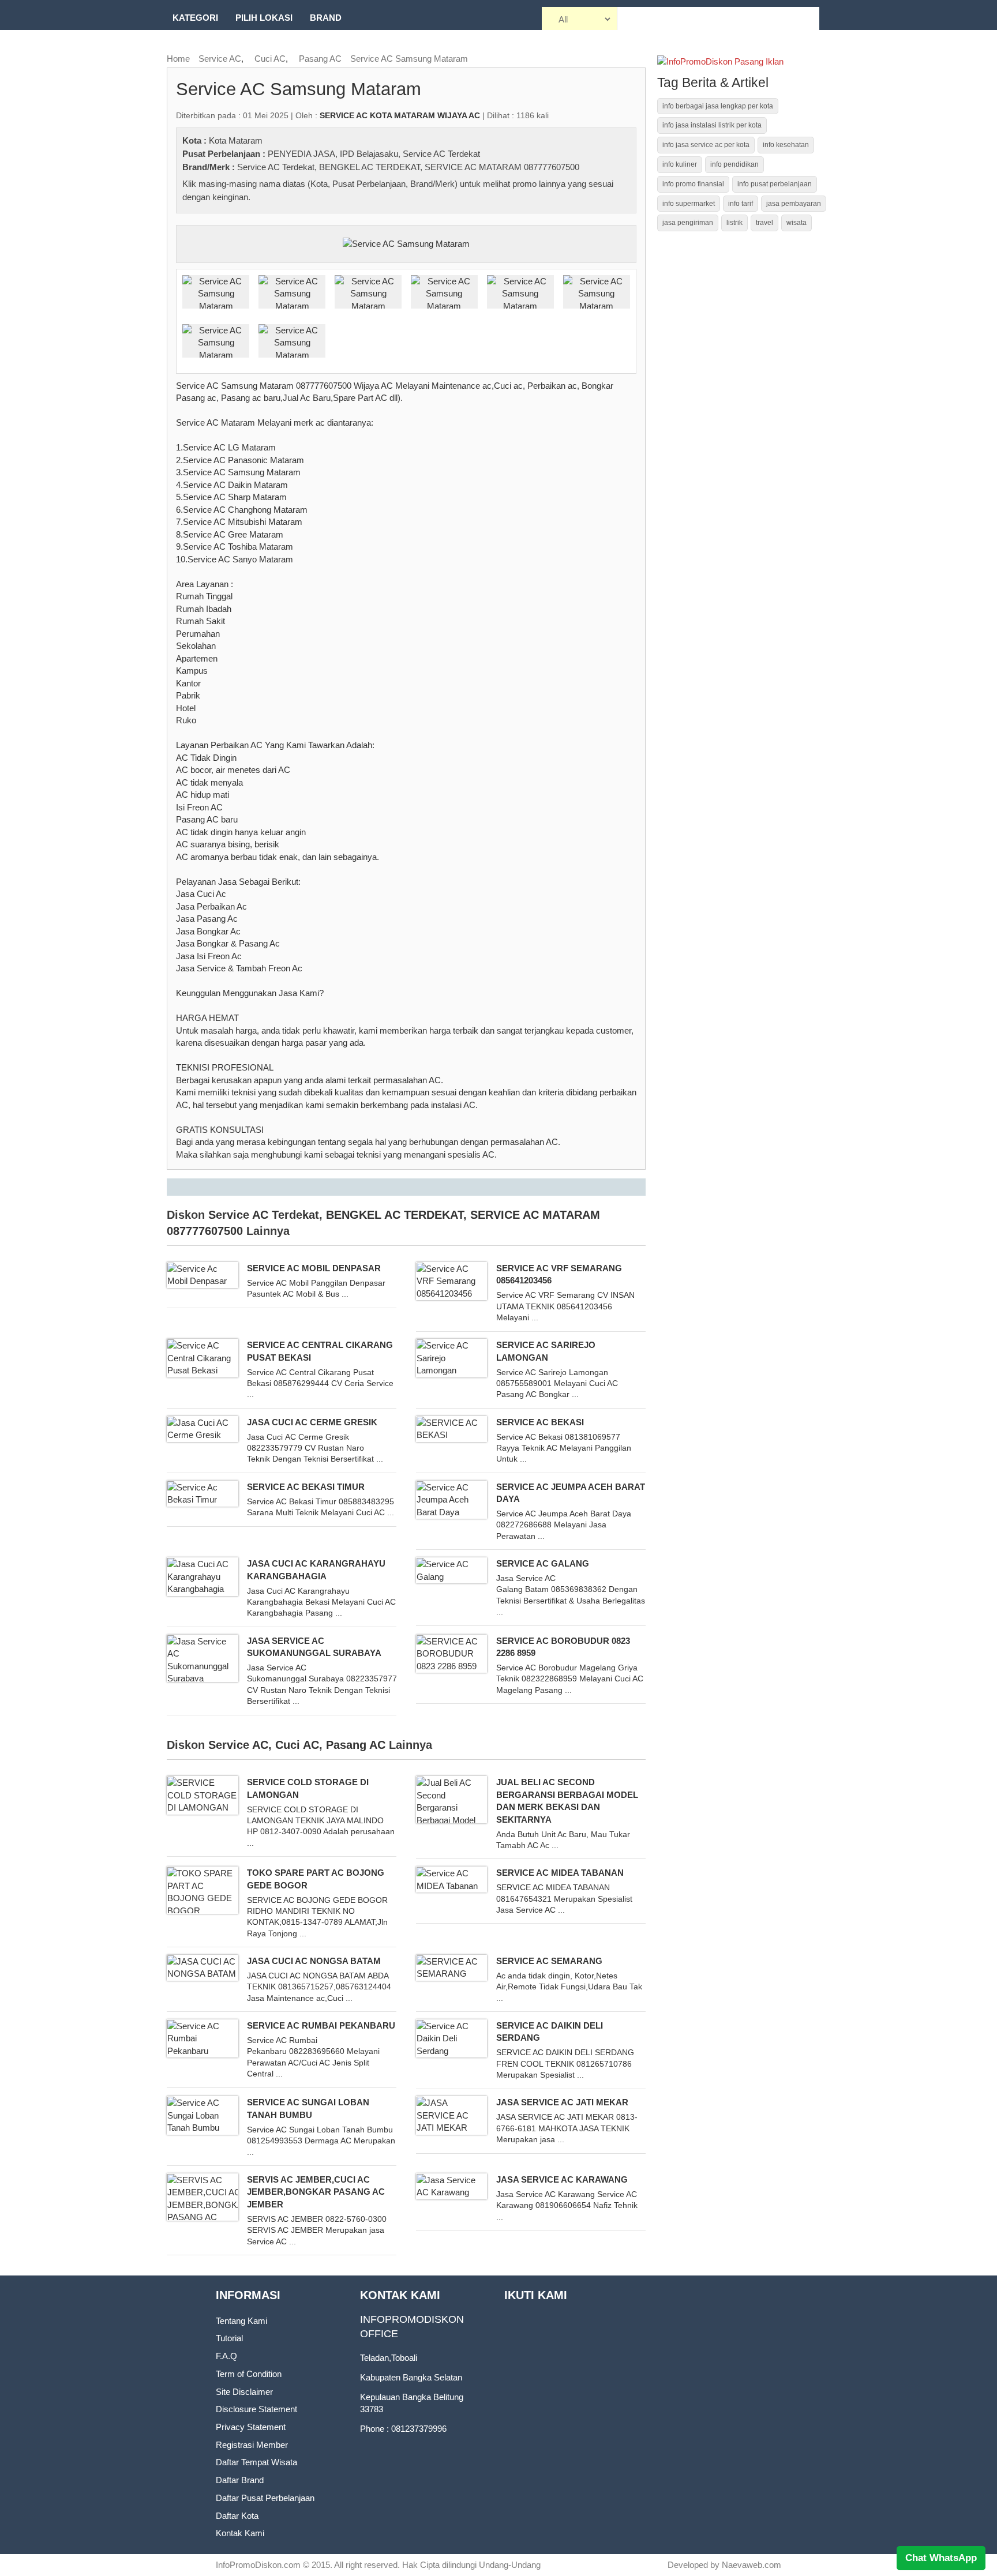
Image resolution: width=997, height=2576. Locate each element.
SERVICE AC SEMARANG (549, 1961)
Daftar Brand (240, 2480)
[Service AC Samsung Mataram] (406, 243)
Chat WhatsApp (941, 2558)
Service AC (220, 59)
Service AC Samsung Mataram (409, 59)
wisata (797, 223)
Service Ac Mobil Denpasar (314, 1268)
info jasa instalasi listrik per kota (712, 125)
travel (764, 223)
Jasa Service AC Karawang (562, 2179)
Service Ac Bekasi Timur (306, 1487)
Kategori (195, 18)
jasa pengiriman (688, 223)
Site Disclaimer (244, 2392)
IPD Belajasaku (369, 154)
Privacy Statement (251, 2427)
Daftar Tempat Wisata (256, 2462)
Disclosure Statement (256, 2409)
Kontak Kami (240, 2533)
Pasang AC (320, 59)
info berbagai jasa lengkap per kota (718, 106)
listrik (734, 223)
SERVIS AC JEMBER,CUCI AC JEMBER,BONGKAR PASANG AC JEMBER (316, 2192)
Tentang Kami (241, 2321)
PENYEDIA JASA (301, 154)
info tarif (741, 204)
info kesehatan (786, 145)
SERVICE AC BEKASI (540, 1422)
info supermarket (689, 204)
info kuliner (680, 164)
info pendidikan (734, 164)
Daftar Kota (237, 2516)
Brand (326, 18)
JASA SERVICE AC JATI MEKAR (562, 2102)
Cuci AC (270, 59)
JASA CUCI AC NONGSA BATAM (314, 1961)
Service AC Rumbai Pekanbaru (321, 2025)
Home (178, 59)
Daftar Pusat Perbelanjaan (265, 2498)
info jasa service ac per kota (706, 145)
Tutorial (229, 2338)
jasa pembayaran (794, 204)
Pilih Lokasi (264, 18)
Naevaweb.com (752, 2565)
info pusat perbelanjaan (775, 184)
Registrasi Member (252, 2445)
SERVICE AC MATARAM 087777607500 (502, 167)
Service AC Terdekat (441, 154)
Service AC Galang (543, 1563)
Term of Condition (249, 2374)
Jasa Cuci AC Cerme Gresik (312, 1422)
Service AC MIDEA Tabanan (560, 1873)
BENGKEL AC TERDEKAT (370, 167)
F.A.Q (226, 2356)
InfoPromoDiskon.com (258, 2565)
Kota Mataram (236, 140)
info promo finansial (693, 184)
